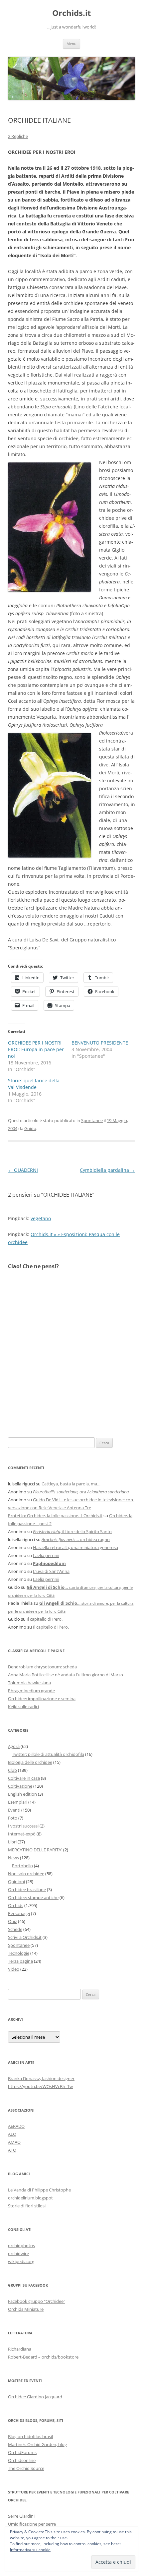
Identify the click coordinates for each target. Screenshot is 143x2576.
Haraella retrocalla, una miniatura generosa (75, 1547)
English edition (22, 1794)
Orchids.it (71, 13)
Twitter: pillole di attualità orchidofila (48, 1754)
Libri (12, 1842)
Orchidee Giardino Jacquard (35, 2397)
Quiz (12, 1921)
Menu (71, 44)
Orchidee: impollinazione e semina (42, 1699)
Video (14, 1969)
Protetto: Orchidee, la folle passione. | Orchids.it (55, 1516)
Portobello (22, 1866)
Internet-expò (22, 1834)
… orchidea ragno (76, 1539)
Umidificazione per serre (32, 2524)
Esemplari (18, 1802)
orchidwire (18, 2253)
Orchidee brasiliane (27, 1889)
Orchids (16, 1905)
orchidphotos (21, 2246)
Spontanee (92, 1120)
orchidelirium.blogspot (30, 2198)
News (13, 1858)
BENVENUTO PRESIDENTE (100, 1043)
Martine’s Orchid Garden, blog (37, 2444)
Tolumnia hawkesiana (29, 1683)
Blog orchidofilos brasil (30, 2436)
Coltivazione (20, 1786)
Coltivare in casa (24, 1778)
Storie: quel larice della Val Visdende (34, 1084)
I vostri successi (23, 1826)
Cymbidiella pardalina (107, 1170)
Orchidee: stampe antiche (33, 1897)
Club (12, 1770)
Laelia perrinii (46, 1555)
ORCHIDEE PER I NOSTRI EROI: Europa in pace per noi (36, 1049)
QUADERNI (23, 1170)
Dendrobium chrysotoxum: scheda (42, 1667)
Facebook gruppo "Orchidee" (37, 2301)
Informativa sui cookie (30, 2550)
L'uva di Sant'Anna (51, 1571)
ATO (12, 2150)
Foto (13, 1818)
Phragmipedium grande (31, 1691)
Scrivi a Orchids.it (25, 1937)
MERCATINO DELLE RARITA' (35, 1850)
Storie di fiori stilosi (27, 2206)
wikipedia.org (21, 2261)
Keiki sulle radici (23, 1707)
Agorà (14, 1746)
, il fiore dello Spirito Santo (72, 1531)
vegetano (41, 1218)
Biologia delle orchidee (30, 1762)
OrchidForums (22, 2452)
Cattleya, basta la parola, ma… (71, 1484)
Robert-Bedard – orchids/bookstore (43, 2357)
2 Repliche (18, 136)
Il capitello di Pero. (45, 1619)
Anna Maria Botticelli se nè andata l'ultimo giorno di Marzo (66, 1675)
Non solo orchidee (26, 1874)
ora (81, 1492)
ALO (12, 2134)
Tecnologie (19, 1953)
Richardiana (20, 2349)
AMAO (14, 2142)
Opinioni (16, 1882)
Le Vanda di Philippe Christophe (39, 2190)
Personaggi (19, 1913)
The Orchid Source (26, 2468)
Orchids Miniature (26, 2309)
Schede (15, 1929)
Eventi (14, 1810)
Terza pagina (20, 1961)
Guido (30, 1128)
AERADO (16, 2126)
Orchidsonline (22, 2460)
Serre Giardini (21, 2516)
